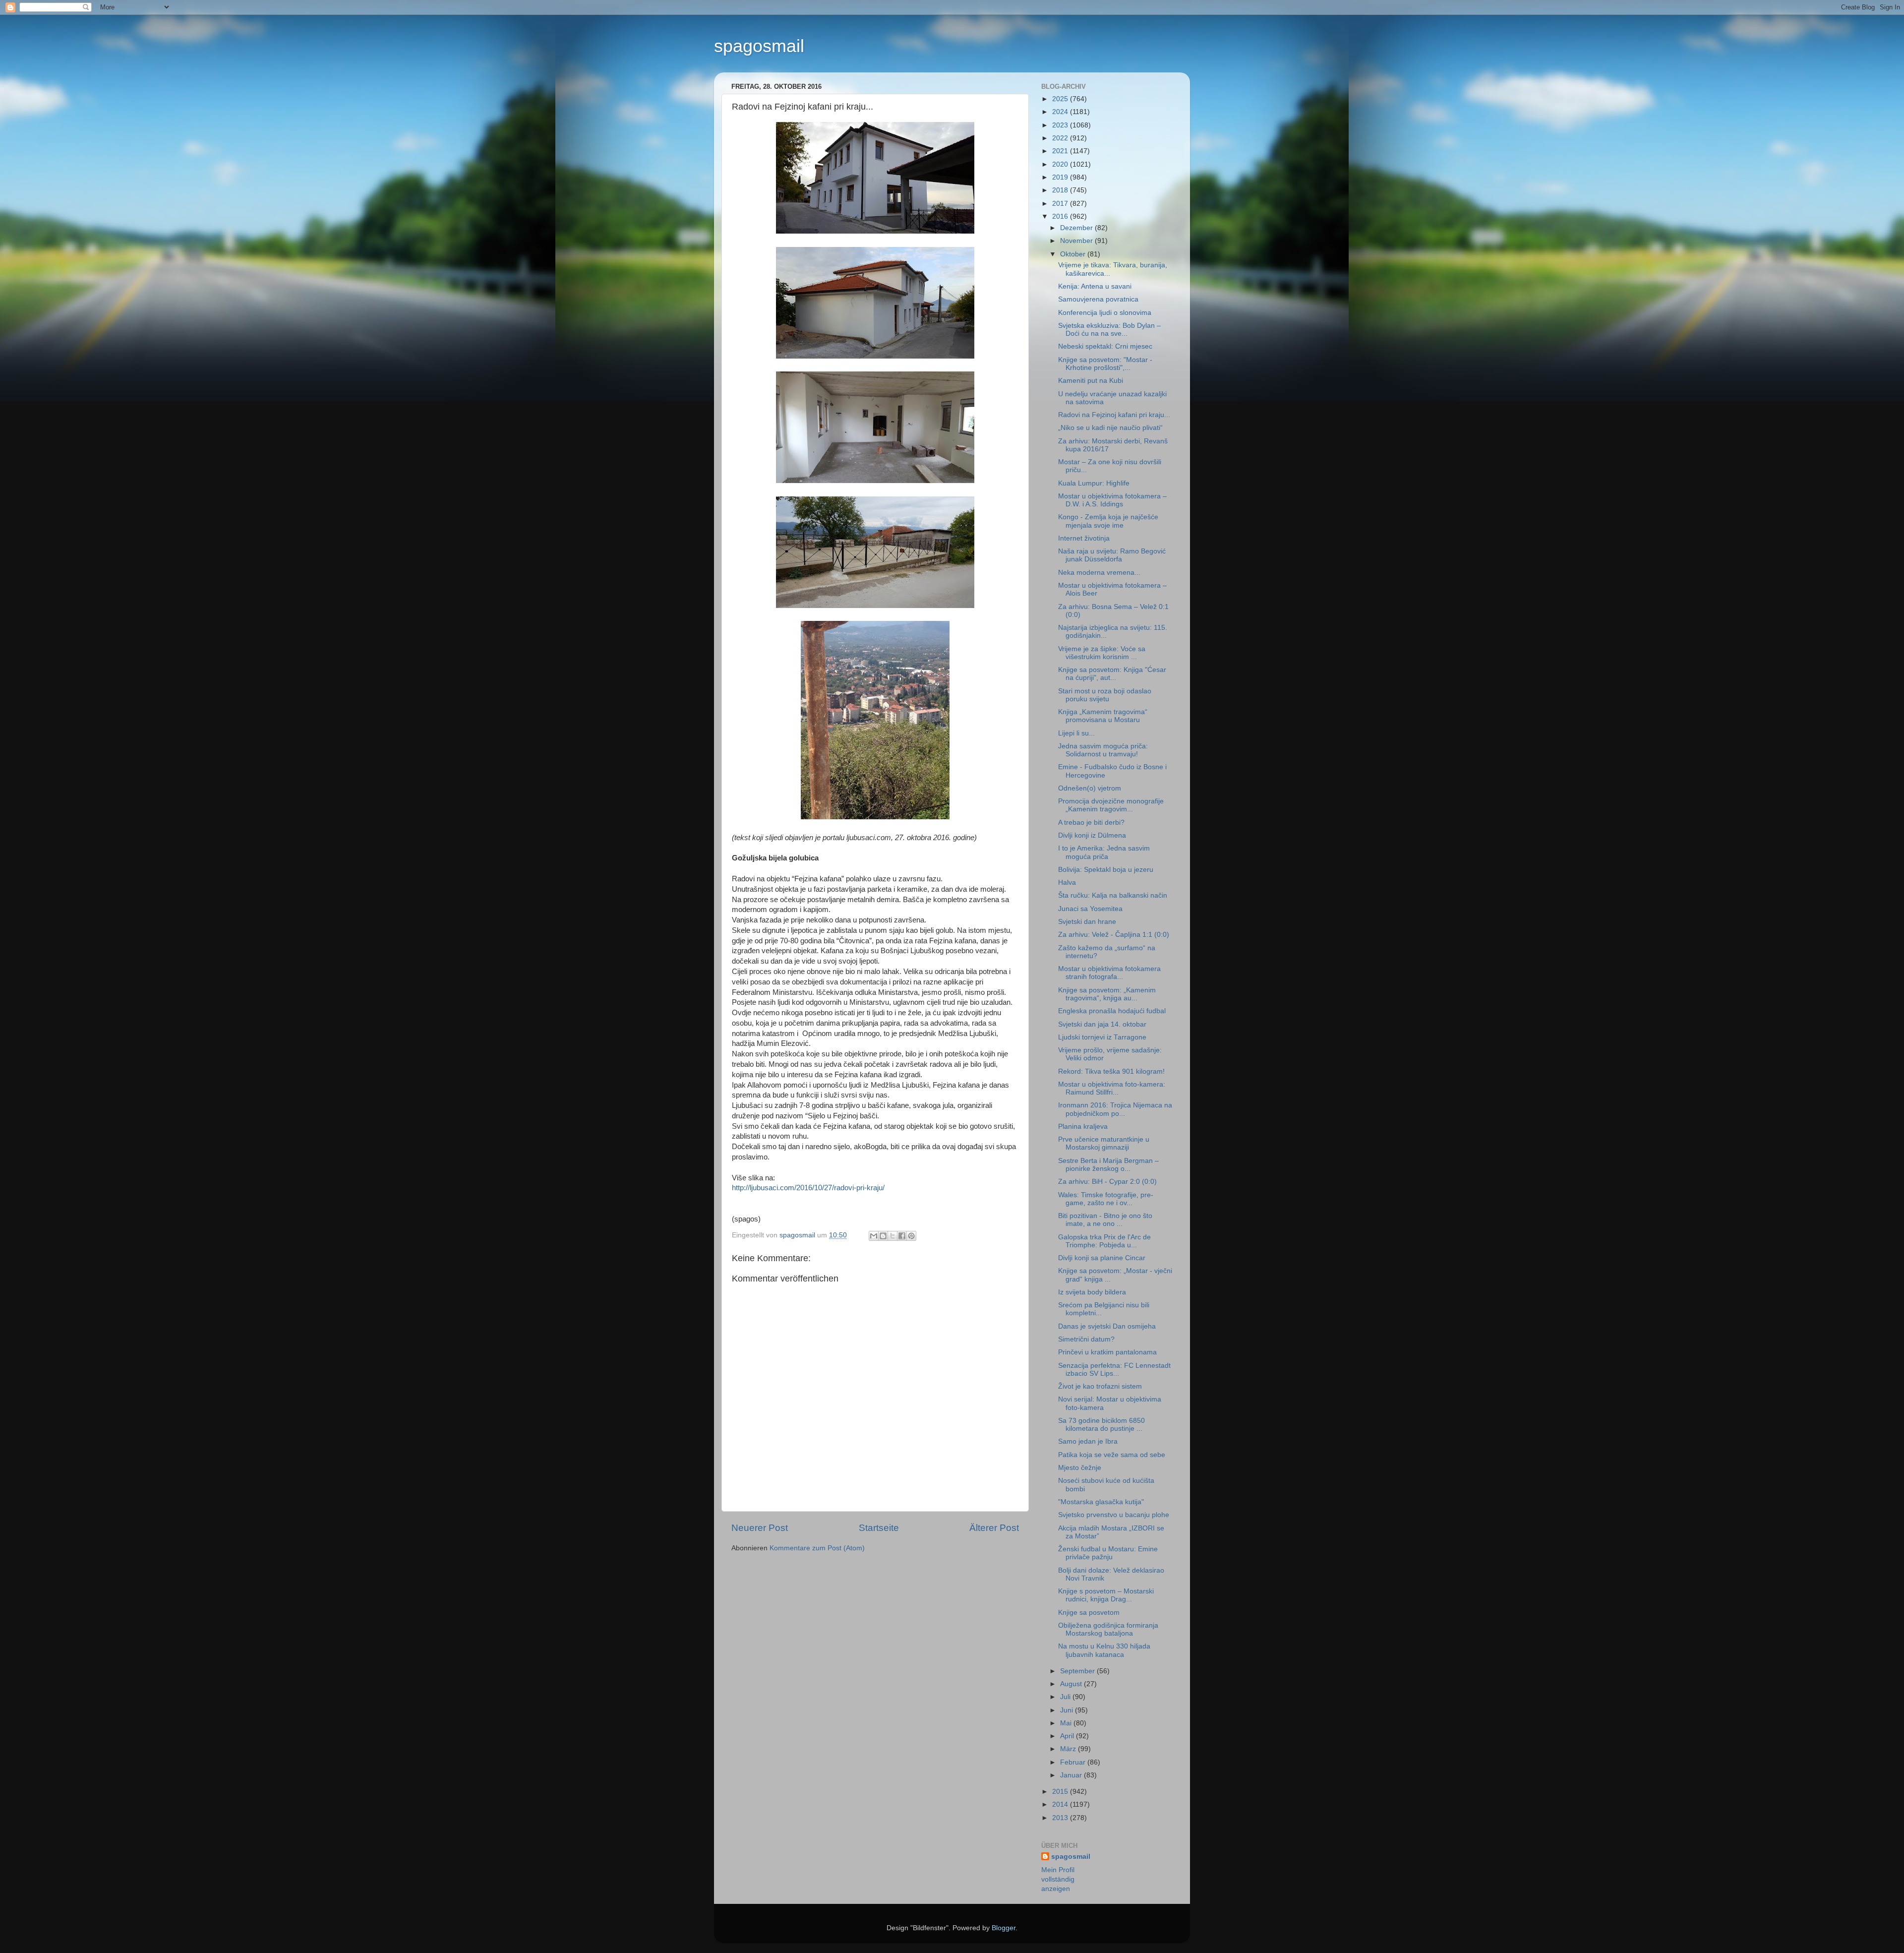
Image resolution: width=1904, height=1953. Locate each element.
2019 (1061, 177)
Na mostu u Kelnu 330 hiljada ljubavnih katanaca (1104, 1650)
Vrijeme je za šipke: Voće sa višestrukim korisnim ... (1102, 653)
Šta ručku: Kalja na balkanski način (1113, 895)
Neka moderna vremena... (1099, 573)
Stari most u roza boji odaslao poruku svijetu (1105, 695)
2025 (1061, 99)
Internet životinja (1084, 538)
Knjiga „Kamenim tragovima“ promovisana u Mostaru (1103, 716)
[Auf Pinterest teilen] (911, 1236)
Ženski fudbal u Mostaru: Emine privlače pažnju (1108, 1553)
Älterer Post (994, 1528)
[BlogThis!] (883, 1236)
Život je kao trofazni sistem (1100, 1386)
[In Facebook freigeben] (902, 1236)
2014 (1061, 1804)
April (1068, 1736)
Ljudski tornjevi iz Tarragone (1102, 1037)
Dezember (1077, 228)
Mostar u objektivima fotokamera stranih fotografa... (1109, 973)
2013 (1061, 1818)
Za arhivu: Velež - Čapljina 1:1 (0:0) (1114, 935)
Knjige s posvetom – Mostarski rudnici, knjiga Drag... (1106, 1595)
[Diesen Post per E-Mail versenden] (874, 1236)
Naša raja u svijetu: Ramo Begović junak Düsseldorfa (1112, 555)
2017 (1061, 204)
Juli (1066, 1697)
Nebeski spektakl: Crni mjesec (1105, 346)
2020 (1061, 164)
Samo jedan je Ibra (1088, 1441)
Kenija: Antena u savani (1095, 286)
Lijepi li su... (1076, 733)
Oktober (1074, 254)
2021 (1061, 151)
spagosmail (759, 46)
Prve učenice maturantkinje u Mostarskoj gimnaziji (1104, 1143)
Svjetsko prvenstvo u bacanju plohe (1114, 1515)
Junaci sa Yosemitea (1090, 909)
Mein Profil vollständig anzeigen (1058, 1879)
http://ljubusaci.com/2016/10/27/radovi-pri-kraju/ (808, 1188)
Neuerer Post (760, 1528)
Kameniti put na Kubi (1091, 381)
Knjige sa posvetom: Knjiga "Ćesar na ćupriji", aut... (1112, 674)
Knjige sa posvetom (1089, 1613)
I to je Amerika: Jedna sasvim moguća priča (1104, 852)
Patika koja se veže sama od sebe (1112, 1455)
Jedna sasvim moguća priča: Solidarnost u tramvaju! (1103, 750)
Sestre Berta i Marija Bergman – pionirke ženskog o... (1108, 1165)
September (1078, 1671)
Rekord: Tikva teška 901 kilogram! (1111, 1071)
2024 (1061, 112)
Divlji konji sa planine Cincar (1102, 1258)
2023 (1061, 125)
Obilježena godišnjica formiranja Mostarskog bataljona (1108, 1629)
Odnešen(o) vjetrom (1090, 788)
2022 (1061, 138)
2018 (1061, 190)
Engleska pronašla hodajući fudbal (1112, 1011)
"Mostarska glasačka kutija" (1101, 1502)
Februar (1074, 1762)
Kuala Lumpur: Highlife (1094, 483)
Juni (1068, 1710)
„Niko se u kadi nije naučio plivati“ (1110, 428)
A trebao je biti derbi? (1091, 823)
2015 (1061, 1792)
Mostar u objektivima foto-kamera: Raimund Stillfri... (1112, 1088)
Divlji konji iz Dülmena (1092, 835)
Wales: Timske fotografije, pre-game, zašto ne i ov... (1106, 1199)
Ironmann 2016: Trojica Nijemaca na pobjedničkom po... (1115, 1109)
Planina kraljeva (1083, 1127)
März (1069, 1749)
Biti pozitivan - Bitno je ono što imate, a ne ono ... (1105, 1220)
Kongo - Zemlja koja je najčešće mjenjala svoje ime (1108, 521)
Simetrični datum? (1086, 1339)
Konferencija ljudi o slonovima (1105, 313)
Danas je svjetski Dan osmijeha (1107, 1326)
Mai (1067, 1723)
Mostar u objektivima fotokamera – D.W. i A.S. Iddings (1112, 500)
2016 (1061, 216)
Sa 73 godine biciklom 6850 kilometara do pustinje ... (1101, 1425)
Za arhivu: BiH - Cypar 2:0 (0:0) (1107, 1182)
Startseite (879, 1528)
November (1077, 241)
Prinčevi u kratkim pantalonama (1107, 1352)
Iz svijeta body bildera (1092, 1292)
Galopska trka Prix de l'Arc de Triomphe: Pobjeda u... (1104, 1241)
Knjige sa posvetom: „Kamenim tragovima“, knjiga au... (1107, 994)
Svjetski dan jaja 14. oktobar (1102, 1024)
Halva (1067, 883)
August (1072, 1684)
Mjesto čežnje (1080, 1468)
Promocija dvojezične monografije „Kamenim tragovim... (1111, 805)
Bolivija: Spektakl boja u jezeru (1106, 870)
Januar (1072, 1775)
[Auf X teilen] (892, 1236)
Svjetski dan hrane (1087, 922)
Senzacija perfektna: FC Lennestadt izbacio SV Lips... (1114, 1370)
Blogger (1004, 1928)
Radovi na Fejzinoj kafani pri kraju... (1114, 415)
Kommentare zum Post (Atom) (817, 1548)
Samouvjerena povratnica (1098, 299)
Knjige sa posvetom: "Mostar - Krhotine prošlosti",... (1105, 364)
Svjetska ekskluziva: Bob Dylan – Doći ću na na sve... (1109, 330)
